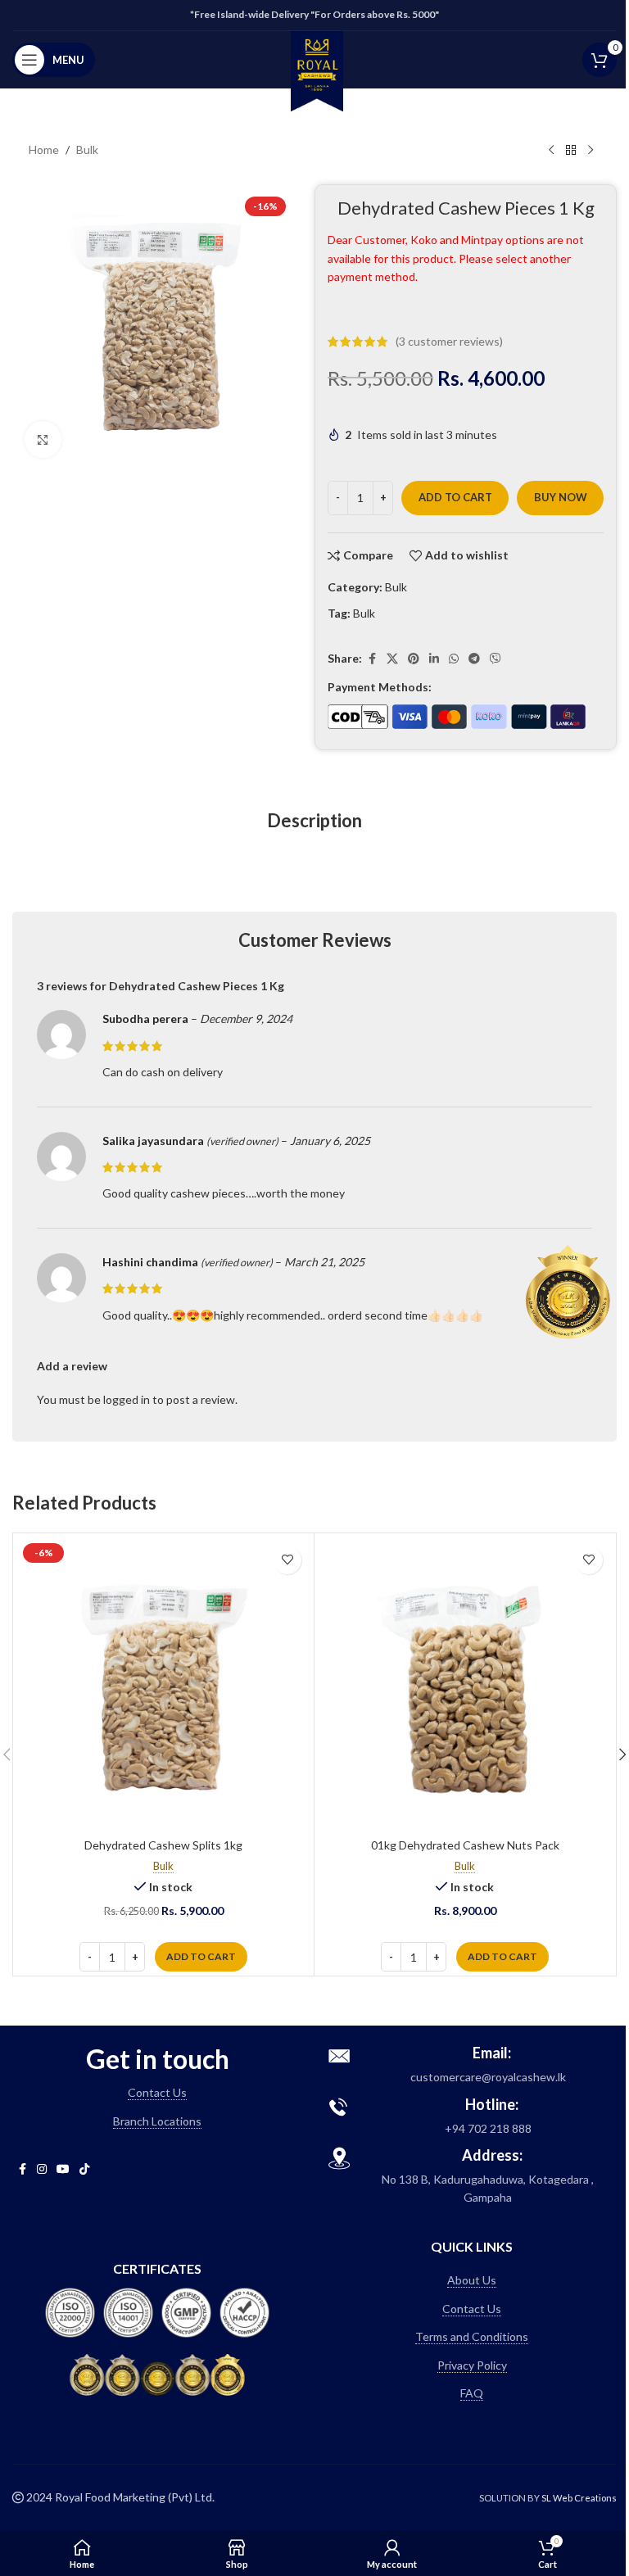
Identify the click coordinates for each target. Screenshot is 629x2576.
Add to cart (455, 497)
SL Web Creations (579, 2498)
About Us (472, 2280)
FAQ (472, 2393)
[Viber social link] (496, 659)
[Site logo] (317, 69)
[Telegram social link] (474, 659)
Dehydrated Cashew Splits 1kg (163, 1845)
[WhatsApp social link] (454, 659)
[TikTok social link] (84, 2169)
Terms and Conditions (472, 2336)
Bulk (87, 149)
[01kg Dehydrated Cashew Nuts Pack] (465, 1684)
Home (44, 149)
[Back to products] (571, 151)
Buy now (561, 497)
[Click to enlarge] (43, 439)
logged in (127, 1399)
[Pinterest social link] (414, 659)
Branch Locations (157, 2121)
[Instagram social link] (42, 2169)
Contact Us (157, 2092)
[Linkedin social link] (434, 659)
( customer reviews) (449, 341)
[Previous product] (551, 151)
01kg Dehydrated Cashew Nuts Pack (465, 1845)
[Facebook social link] (372, 659)
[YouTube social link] (63, 2169)
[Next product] (591, 151)
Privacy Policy (472, 2365)
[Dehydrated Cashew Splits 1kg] (163, 1684)
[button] (201, 1957)
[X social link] (392, 659)
